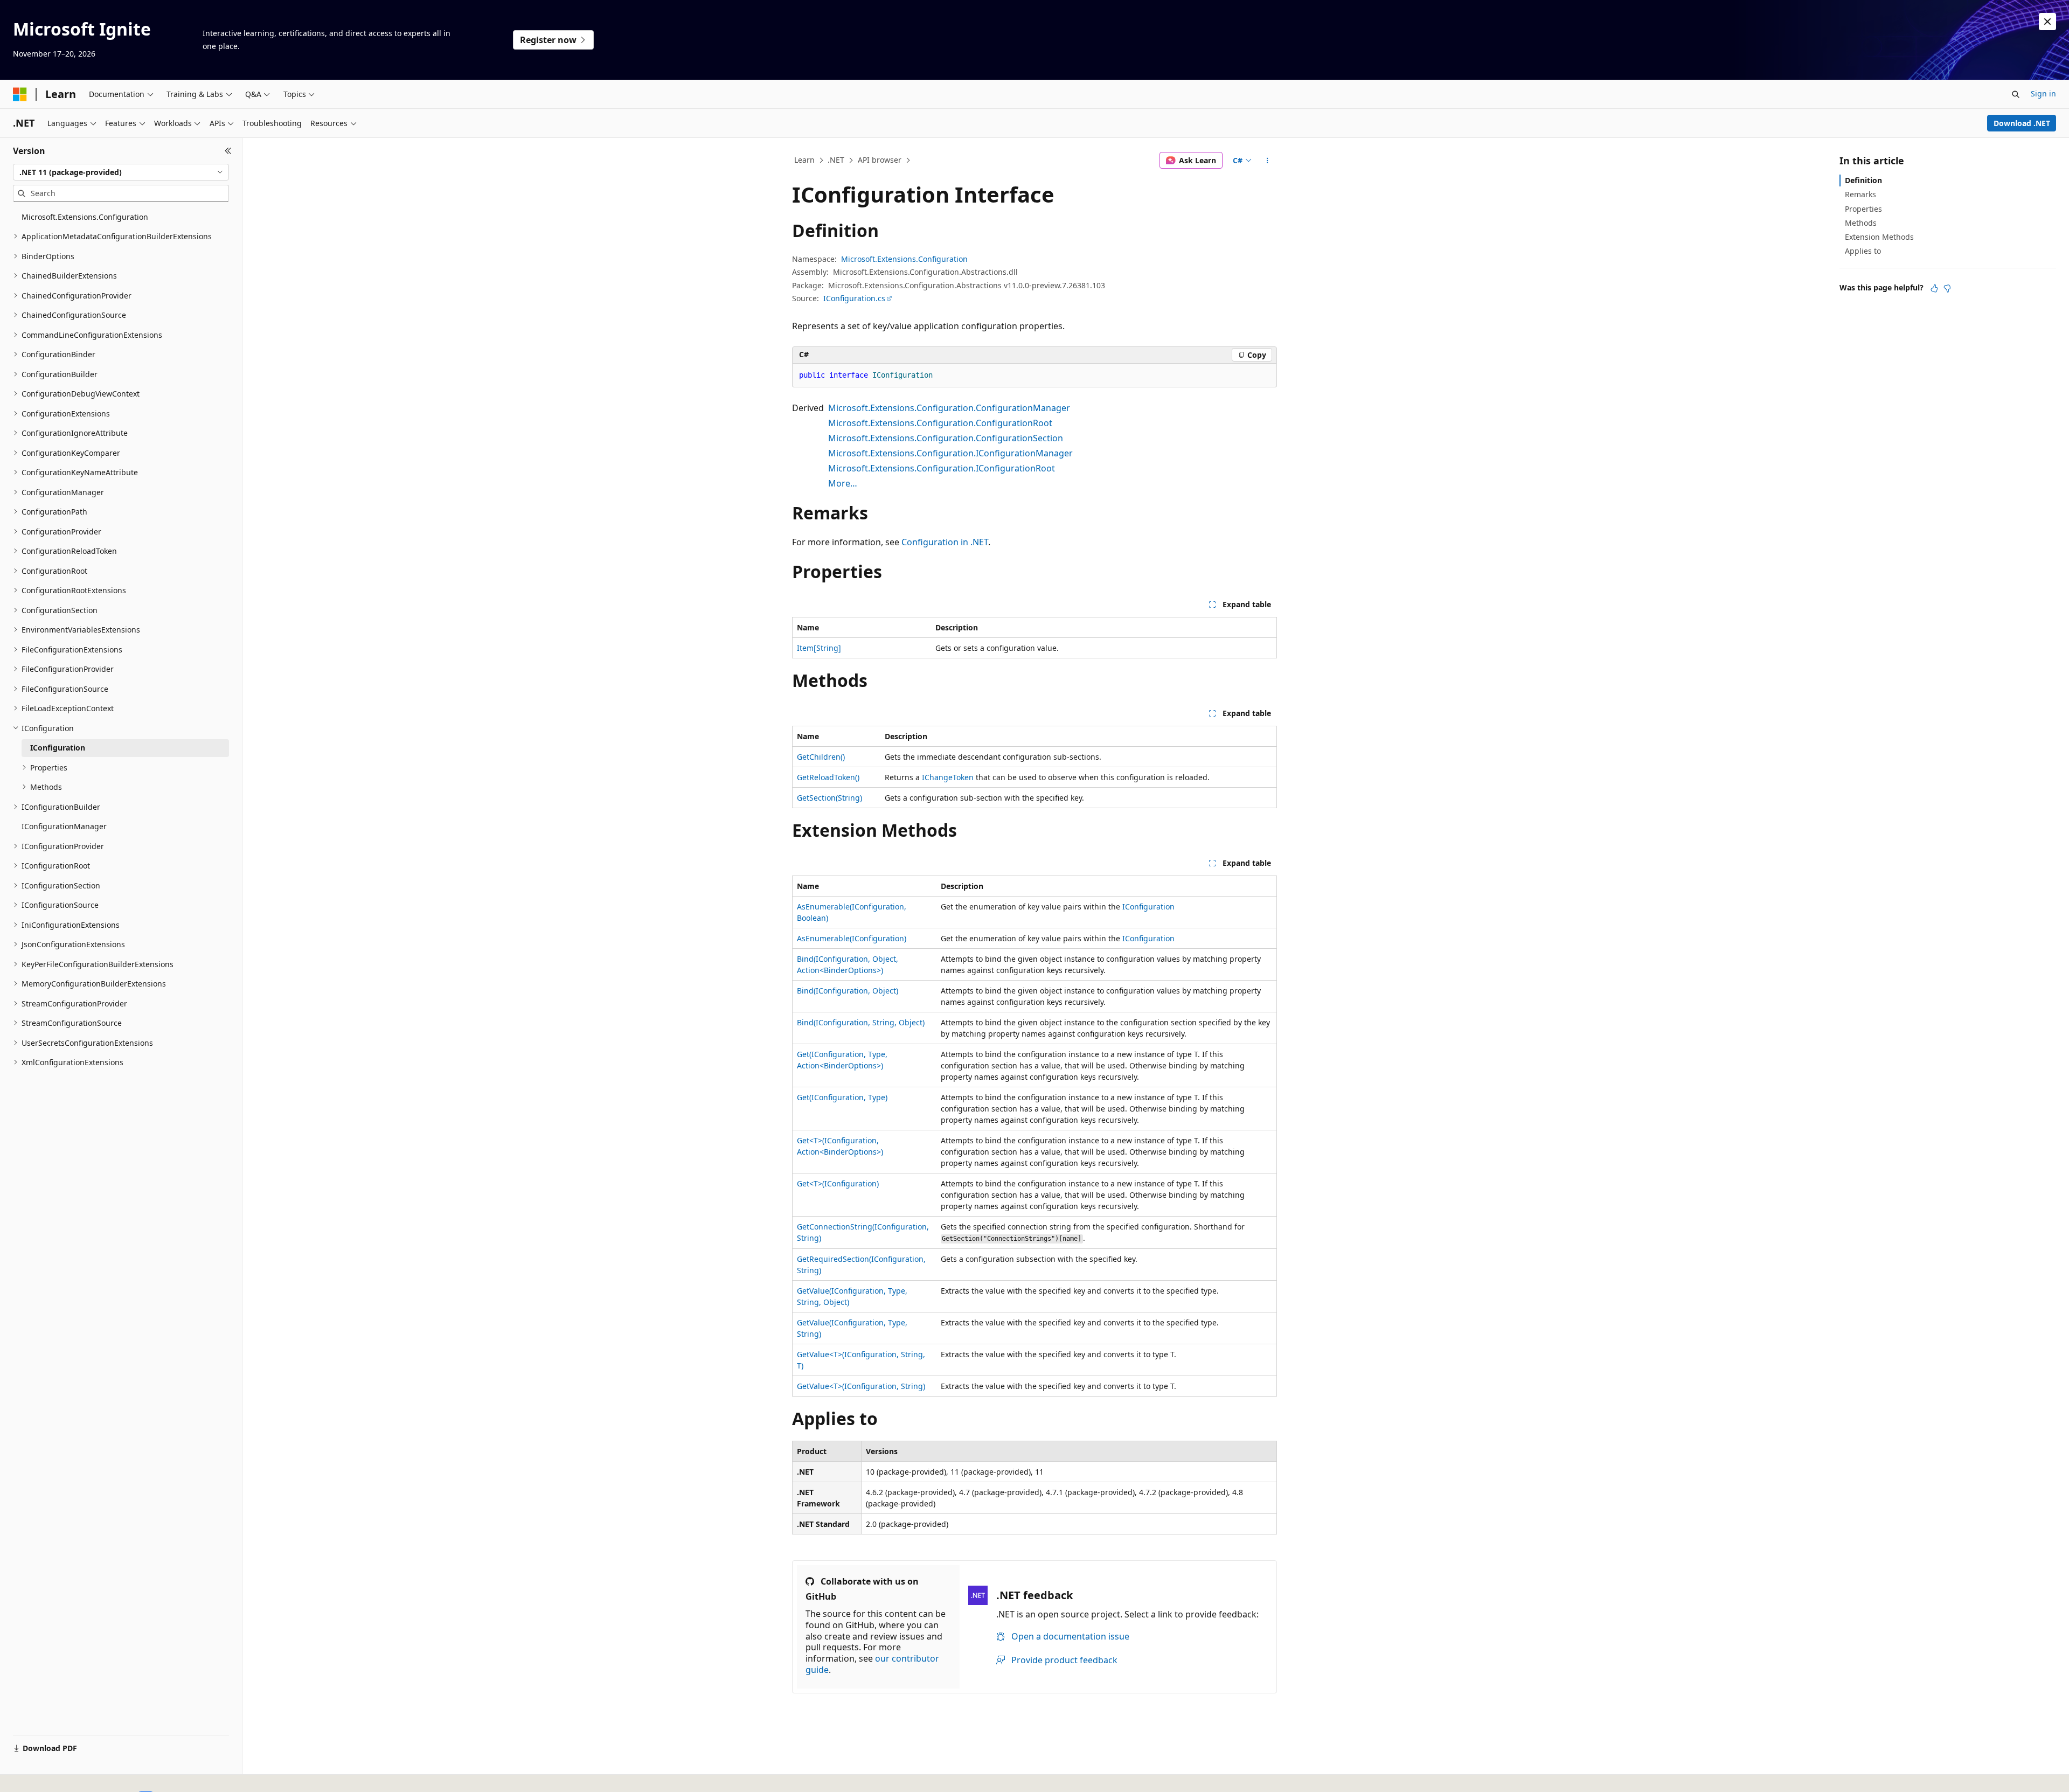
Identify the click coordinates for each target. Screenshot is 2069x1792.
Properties (1863, 209)
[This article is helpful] (1934, 288)
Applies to (1863, 251)
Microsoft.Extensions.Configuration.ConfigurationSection (946, 438)
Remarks (1860, 194)
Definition (1863, 180)
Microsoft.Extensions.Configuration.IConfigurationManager (950, 453)
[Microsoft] (20, 94)
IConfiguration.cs (854, 298)
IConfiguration (1148, 907)
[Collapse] (228, 151)
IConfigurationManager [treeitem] (64, 826)
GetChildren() (821, 757)
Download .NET (2022, 123)
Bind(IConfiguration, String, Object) (861, 1022)
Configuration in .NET (945, 542)
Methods (1861, 223)
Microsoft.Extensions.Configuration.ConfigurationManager (949, 408)
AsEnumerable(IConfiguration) (852, 938)
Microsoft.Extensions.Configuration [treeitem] (85, 217)
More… (843, 483)
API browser (880, 160)
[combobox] (121, 172)
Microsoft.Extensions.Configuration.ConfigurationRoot (940, 423)
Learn (804, 160)
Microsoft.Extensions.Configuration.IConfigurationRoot (942, 468)
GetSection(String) (829, 798)
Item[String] (819, 648)
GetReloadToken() (828, 777)
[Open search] (2016, 94)
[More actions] (1268, 161)
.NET (836, 160)
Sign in (2043, 93)
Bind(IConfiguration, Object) (848, 991)
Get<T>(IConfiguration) (838, 1183)
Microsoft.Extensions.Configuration (904, 259)
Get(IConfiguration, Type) (842, 1097)
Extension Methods (1879, 237)
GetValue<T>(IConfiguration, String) (861, 1386)
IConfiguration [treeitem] (58, 748)
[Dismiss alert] (2047, 22)
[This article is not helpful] (1947, 288)
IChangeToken (948, 777)
